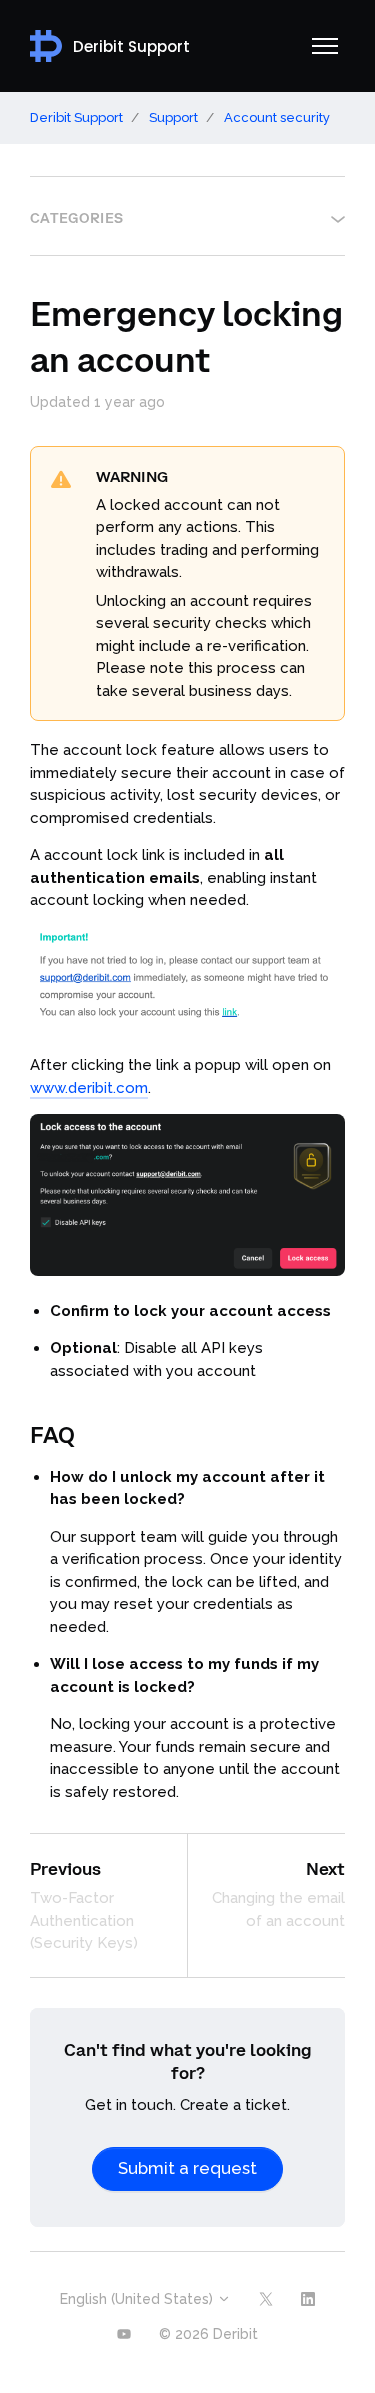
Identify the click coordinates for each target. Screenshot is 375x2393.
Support (173, 117)
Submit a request (187, 2168)
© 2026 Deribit (208, 2333)
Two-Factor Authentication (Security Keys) (84, 1920)
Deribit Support (76, 117)
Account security (277, 117)
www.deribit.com (89, 1088)
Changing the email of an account (278, 1909)
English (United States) (138, 2299)
